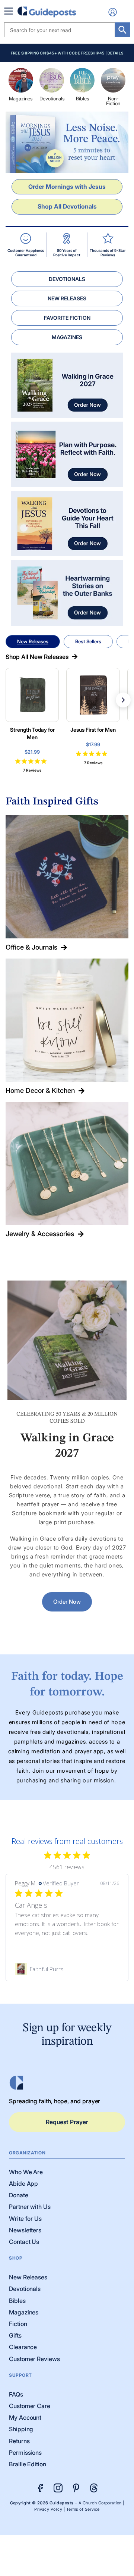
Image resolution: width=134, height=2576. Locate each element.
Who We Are (26, 2172)
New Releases (33, 641)
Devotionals (52, 99)
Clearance (23, 2347)
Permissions (25, 2452)
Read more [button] (46, 1942)
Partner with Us (30, 2207)
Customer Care (30, 2406)
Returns (19, 2441)
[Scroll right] (123, 700)
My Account (25, 2417)
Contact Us (24, 2242)
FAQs (16, 2394)
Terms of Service (83, 2509)
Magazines (21, 99)
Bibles (82, 99)
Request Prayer (67, 2122)
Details (116, 53)
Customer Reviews (34, 2359)
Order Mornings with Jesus (67, 187)
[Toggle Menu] (10, 11)
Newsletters (25, 2230)
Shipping (21, 2429)
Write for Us (25, 2219)
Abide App (23, 2183)
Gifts (15, 2335)
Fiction (18, 2324)
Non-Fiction (113, 101)
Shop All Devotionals (67, 206)
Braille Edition (28, 2464)
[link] (67, 1969)
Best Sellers (88, 641)
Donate (19, 2195)
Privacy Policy (48, 2509)
